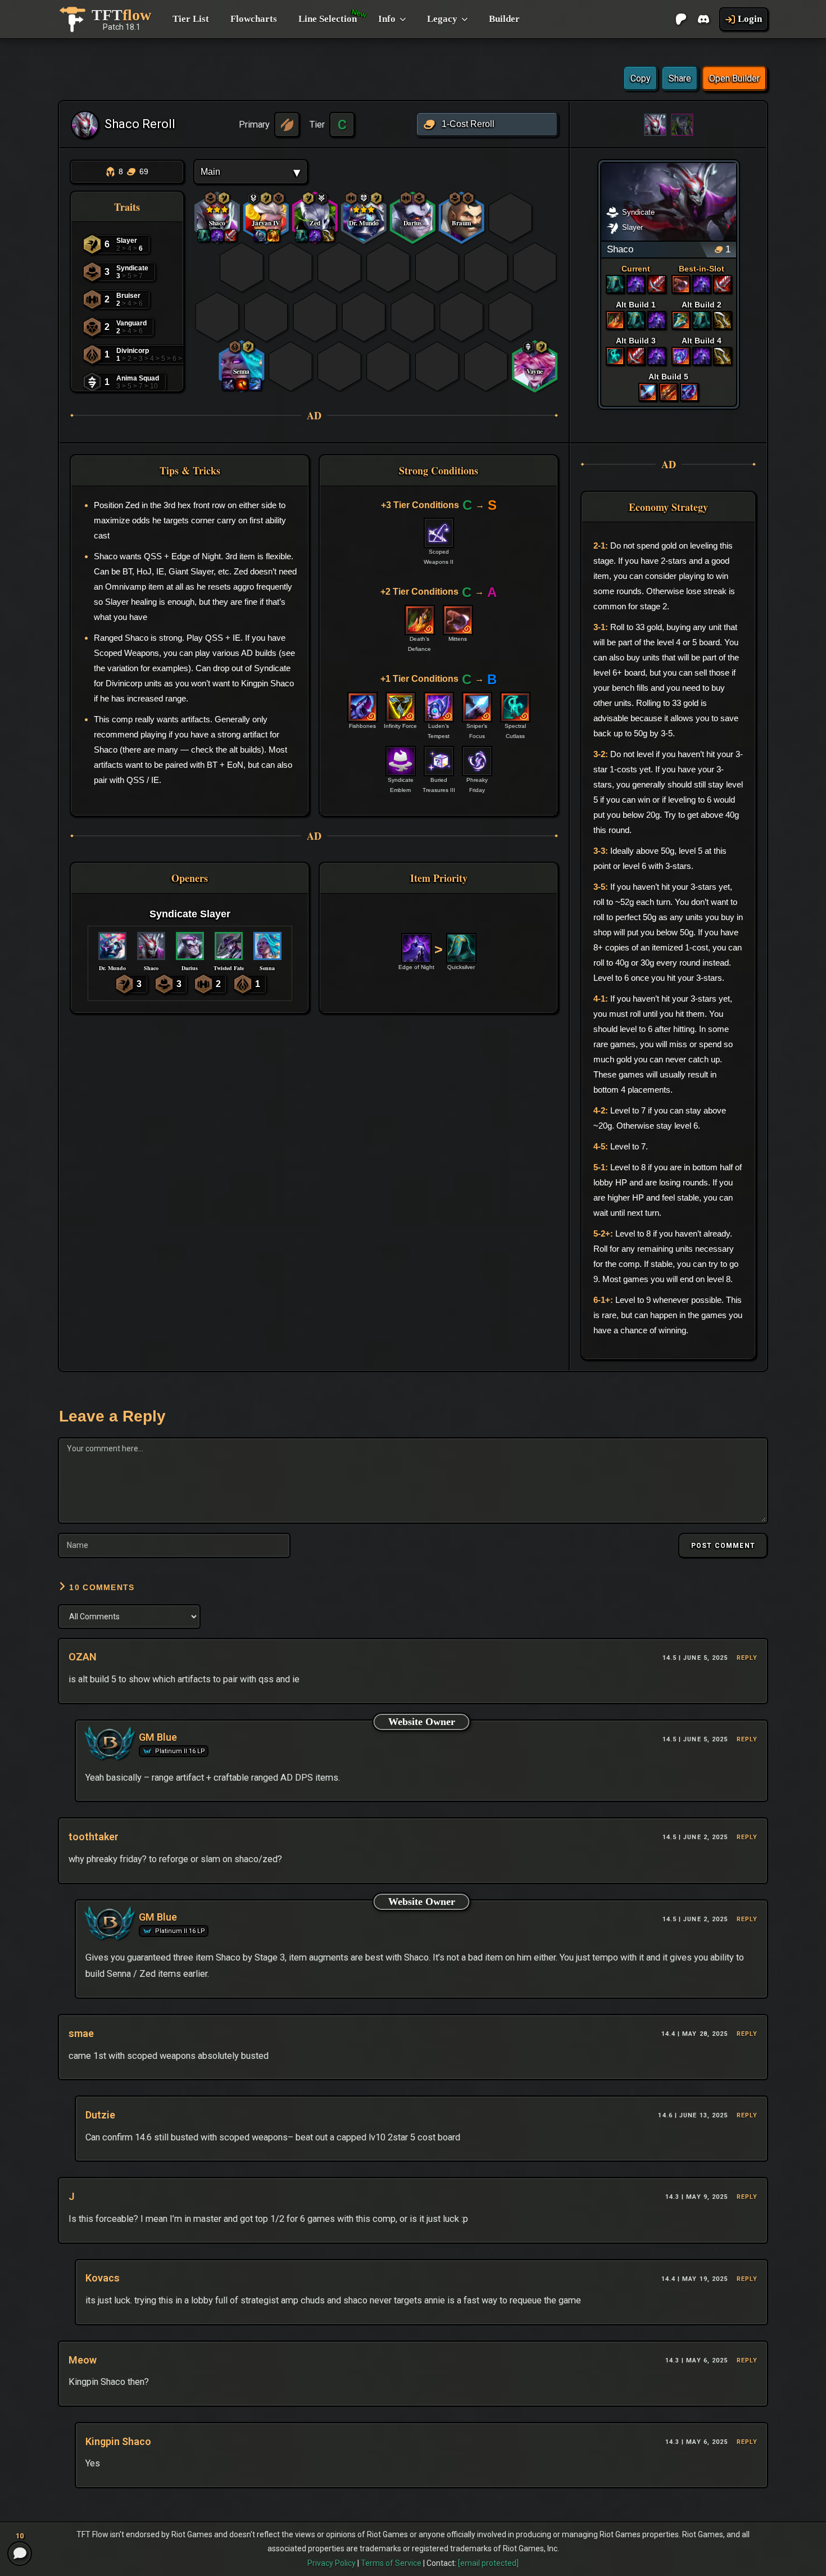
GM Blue (158, 1737)
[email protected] (488, 2563)
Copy (641, 78)
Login (750, 19)
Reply (747, 1658)
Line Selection (328, 19)
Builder (504, 19)
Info (387, 19)
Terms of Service (391, 2563)
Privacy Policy (332, 2563)
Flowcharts (254, 19)
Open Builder (734, 78)
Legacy (442, 19)
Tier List (191, 19)
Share (680, 78)
